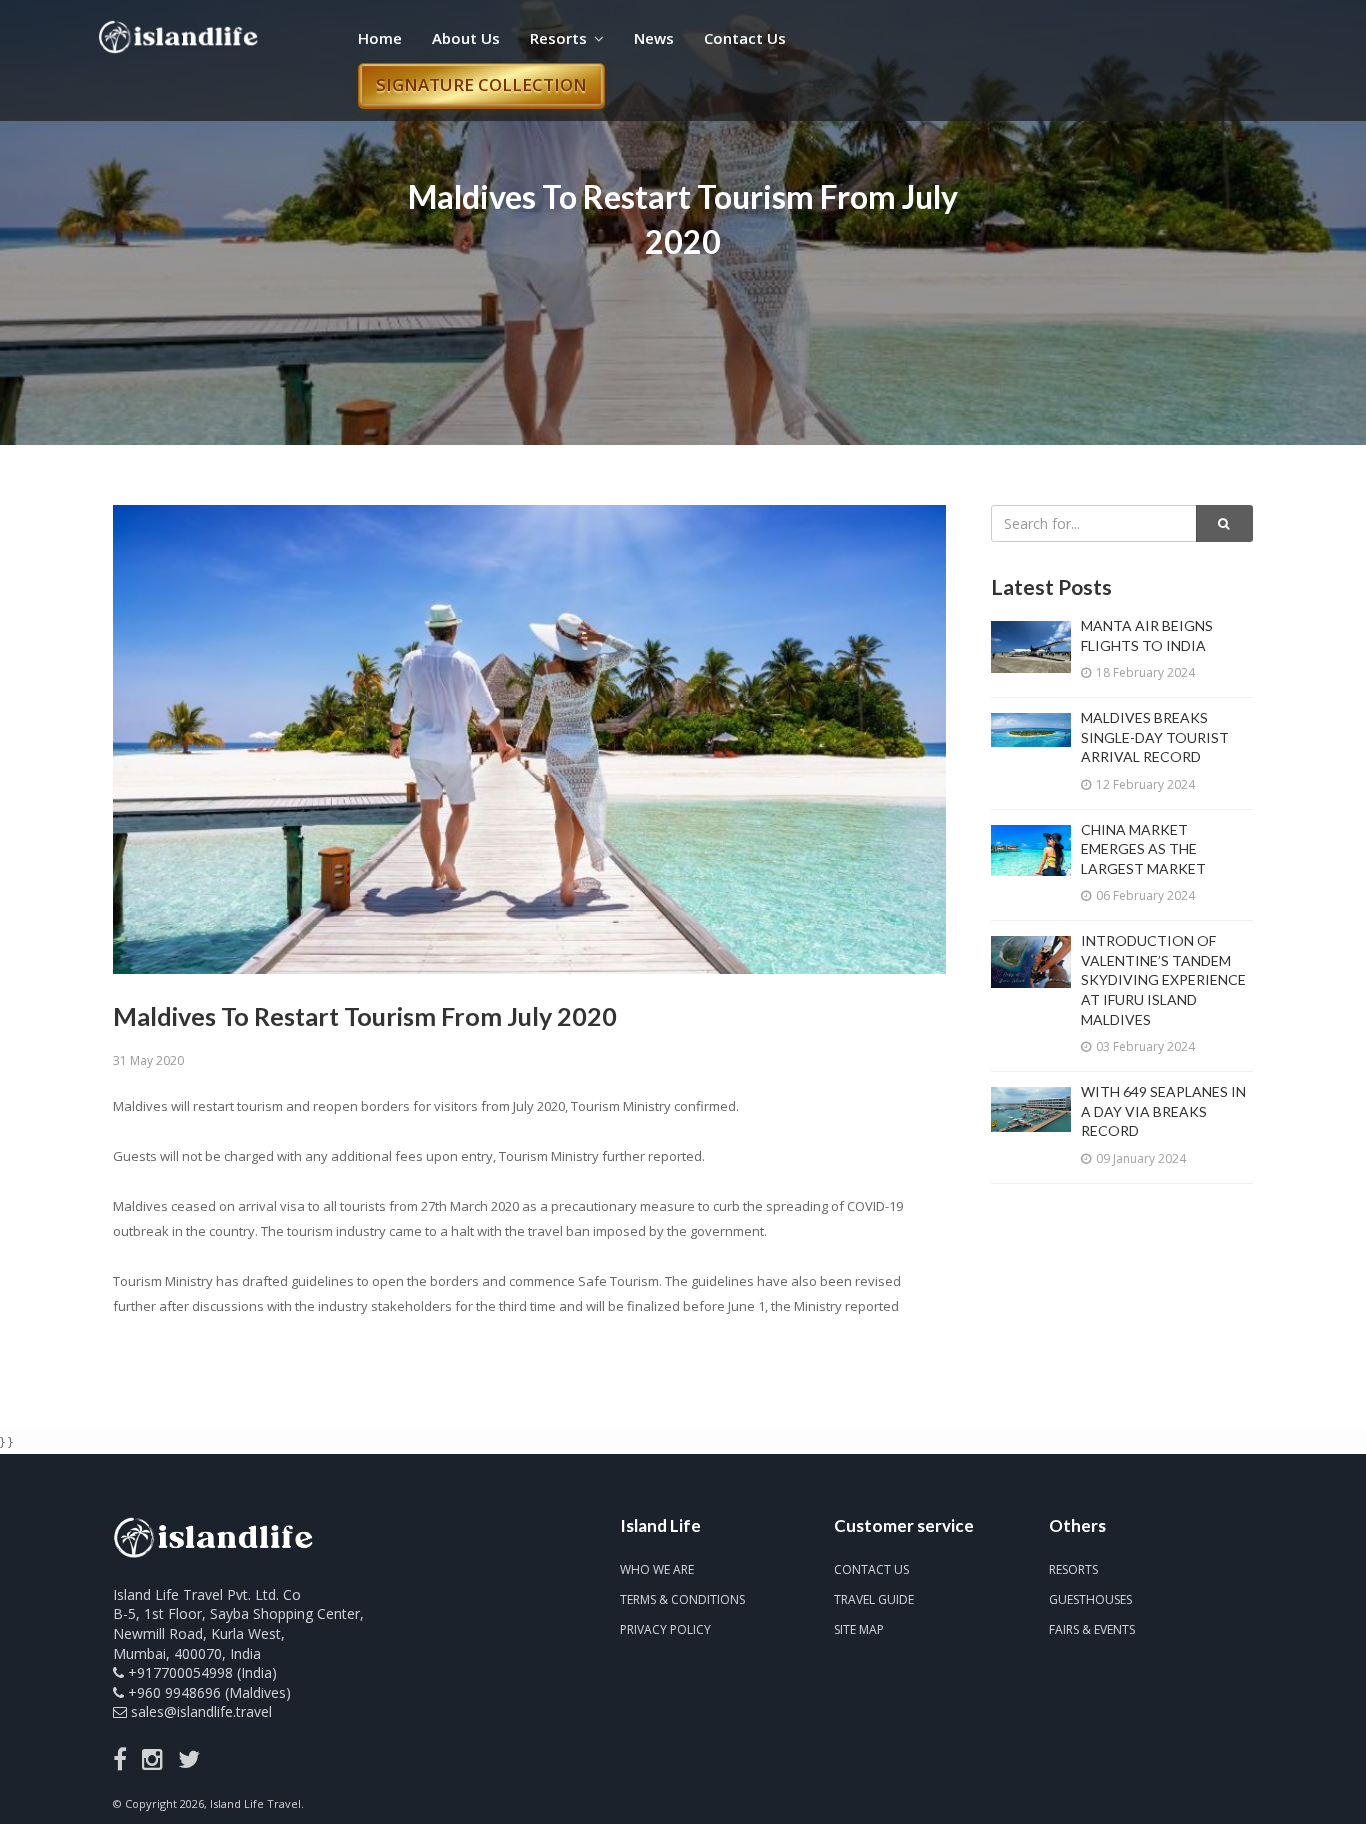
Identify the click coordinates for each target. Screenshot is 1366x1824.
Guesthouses (1090, 1599)
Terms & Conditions (682, 1599)
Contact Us (745, 38)
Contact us (871, 1569)
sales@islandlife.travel (201, 1711)
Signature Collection (481, 84)
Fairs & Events (1092, 1629)
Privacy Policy (665, 1629)
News (654, 38)
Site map (859, 1629)
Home (380, 38)
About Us (466, 38)
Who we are (657, 1569)
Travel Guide (874, 1599)
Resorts (558, 38)
